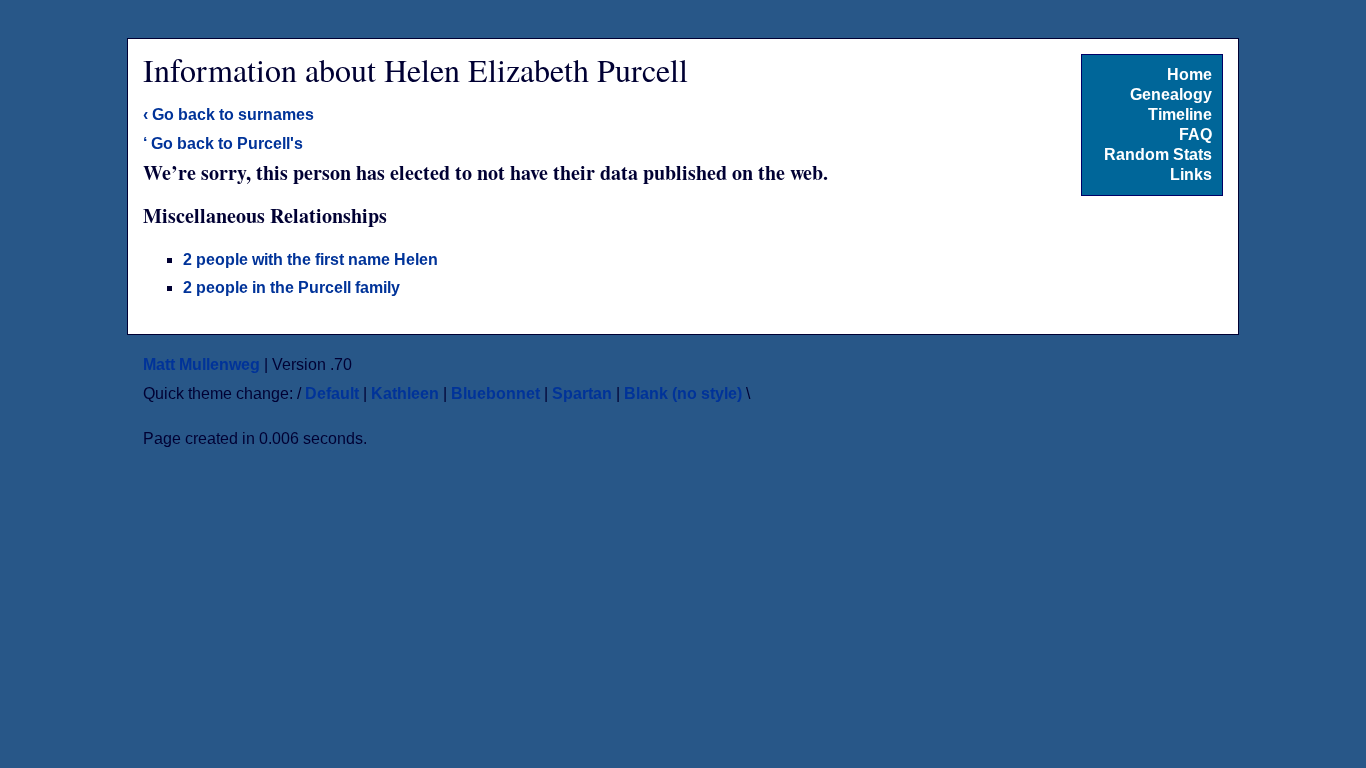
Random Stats (1158, 154)
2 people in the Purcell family (291, 287)
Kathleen (405, 393)
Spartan (582, 393)
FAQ (1195, 134)
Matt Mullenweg (201, 364)
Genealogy (1171, 94)
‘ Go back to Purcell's (223, 143)
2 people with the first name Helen (310, 259)
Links (1191, 174)
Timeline (1180, 114)
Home (1189, 74)
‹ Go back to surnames (228, 114)
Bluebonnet (495, 393)
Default (332, 393)
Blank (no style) (683, 393)
